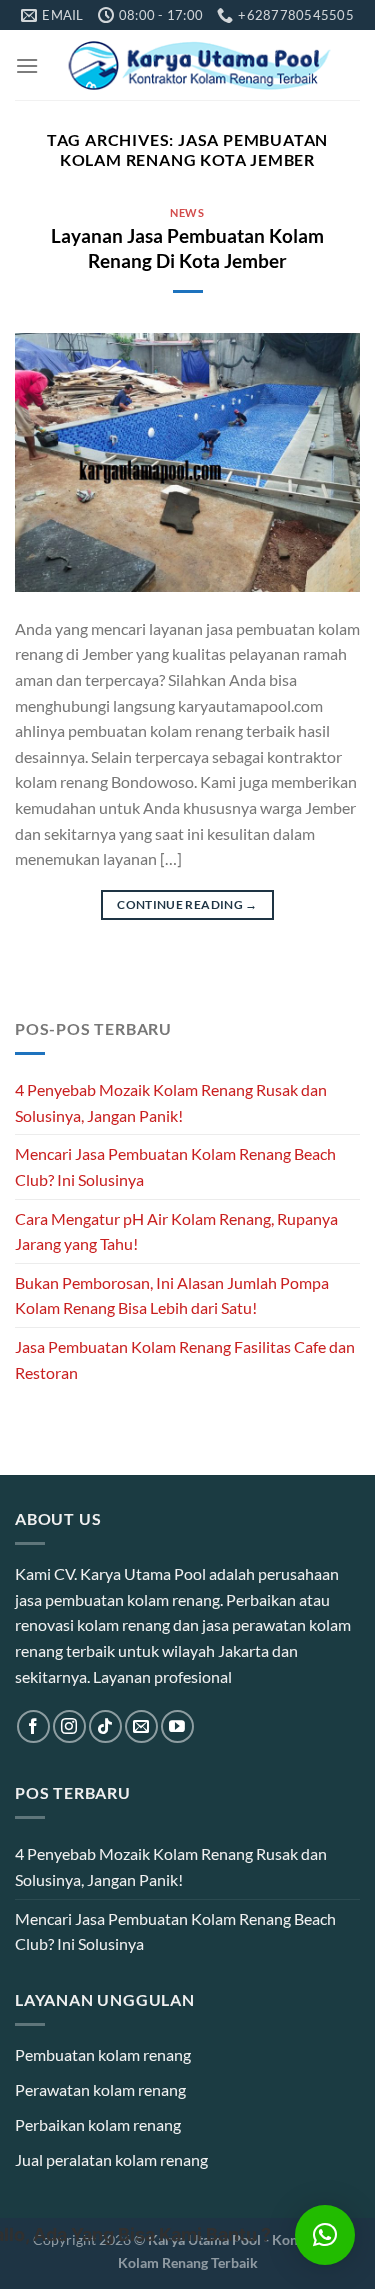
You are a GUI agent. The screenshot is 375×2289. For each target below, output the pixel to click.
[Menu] (27, 65)
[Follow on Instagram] (69, 1726)
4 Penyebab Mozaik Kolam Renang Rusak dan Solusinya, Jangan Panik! (171, 1102)
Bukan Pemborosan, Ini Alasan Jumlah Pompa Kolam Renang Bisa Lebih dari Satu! (172, 1295)
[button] (325, 2235)
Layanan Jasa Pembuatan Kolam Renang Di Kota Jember (187, 248)
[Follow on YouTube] (177, 1726)
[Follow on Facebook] (33, 1726)
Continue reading (187, 904)
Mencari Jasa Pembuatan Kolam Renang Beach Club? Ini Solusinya (175, 1166)
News (187, 212)
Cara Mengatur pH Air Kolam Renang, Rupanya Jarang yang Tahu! (176, 1231)
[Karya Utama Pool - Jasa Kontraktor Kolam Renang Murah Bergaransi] (199, 65)
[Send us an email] (141, 1726)
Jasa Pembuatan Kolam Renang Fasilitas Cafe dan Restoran (185, 1359)
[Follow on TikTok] (105, 1726)
